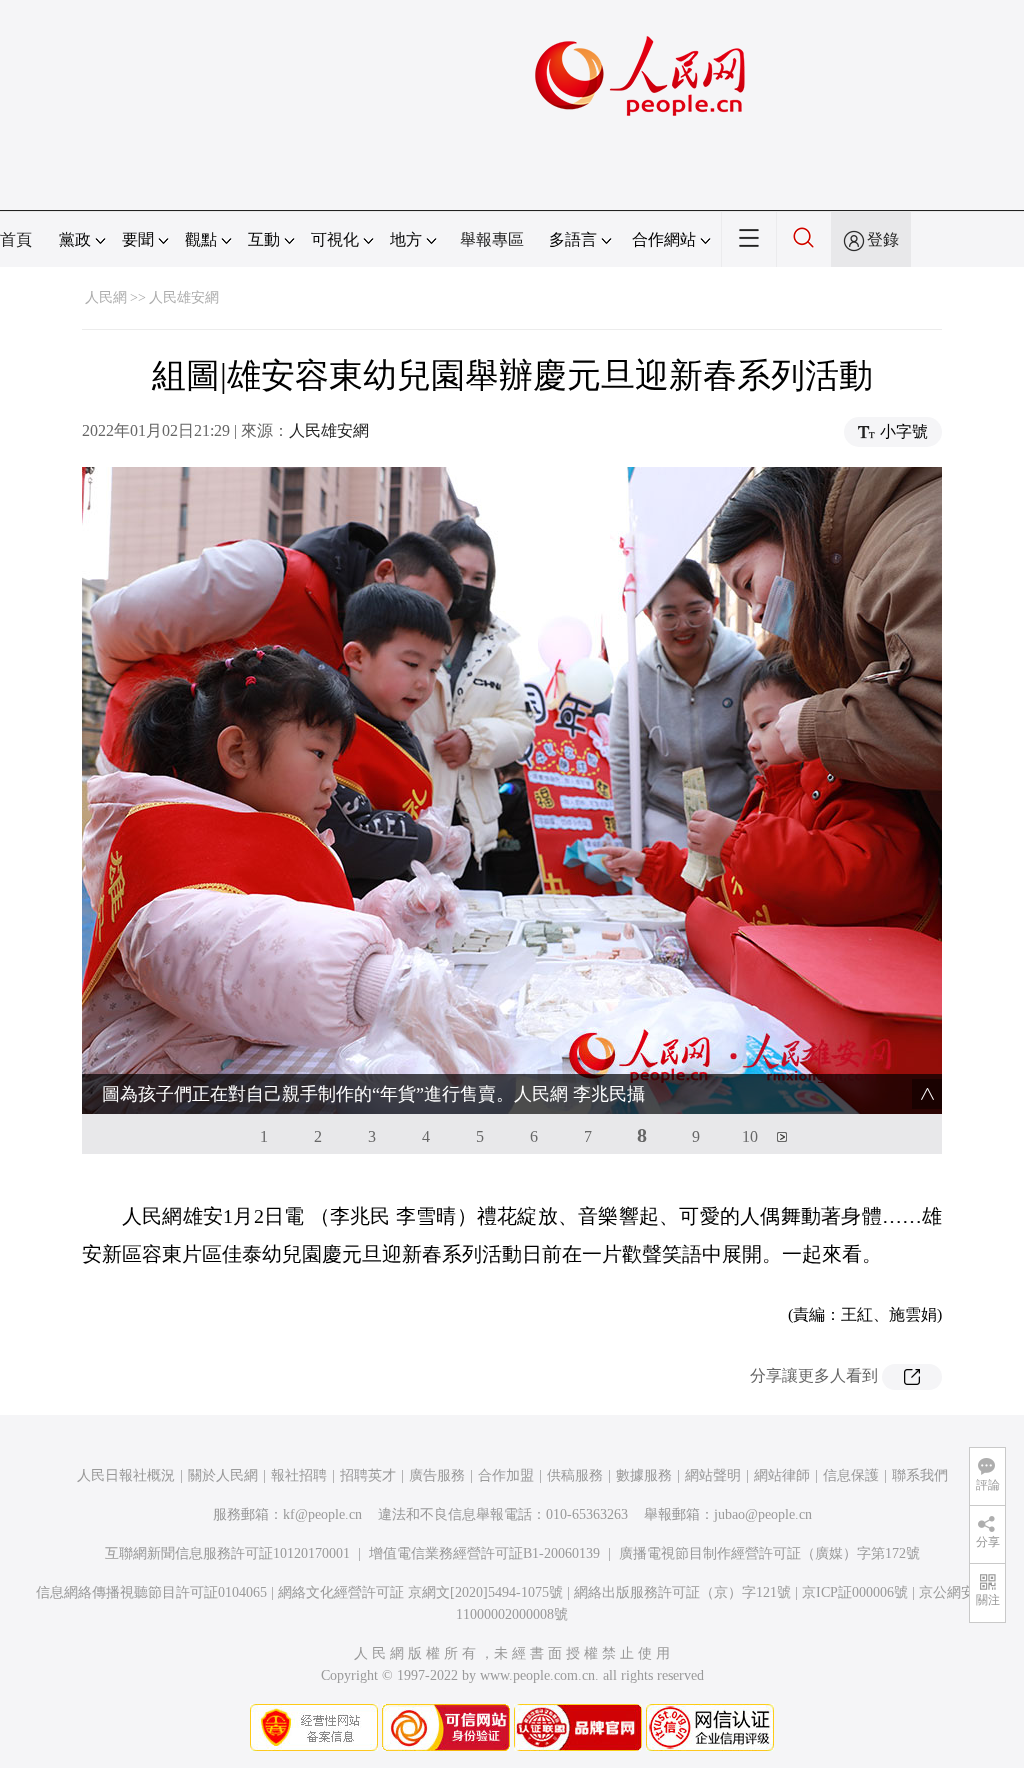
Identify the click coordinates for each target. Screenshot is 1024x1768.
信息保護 (851, 1475)
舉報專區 (492, 239)
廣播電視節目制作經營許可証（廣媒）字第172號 (769, 1553)
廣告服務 (437, 1475)
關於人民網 (223, 1475)
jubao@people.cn (763, 1514)
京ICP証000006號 (855, 1592)
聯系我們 (920, 1475)
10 (750, 1136)
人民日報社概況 (126, 1475)
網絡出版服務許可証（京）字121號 (682, 1592)
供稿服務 (575, 1475)
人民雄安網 (184, 297)
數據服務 (644, 1475)
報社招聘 (299, 1475)
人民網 (106, 297)
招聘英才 (368, 1475)
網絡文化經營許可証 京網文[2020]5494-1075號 (420, 1592)
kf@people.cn (322, 1514)
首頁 (16, 239)
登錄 (883, 239)
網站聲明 (713, 1475)
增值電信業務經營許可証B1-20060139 (484, 1553)
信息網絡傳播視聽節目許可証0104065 (151, 1592)
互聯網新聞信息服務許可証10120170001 (227, 1553)
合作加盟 (506, 1475)
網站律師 (782, 1475)
